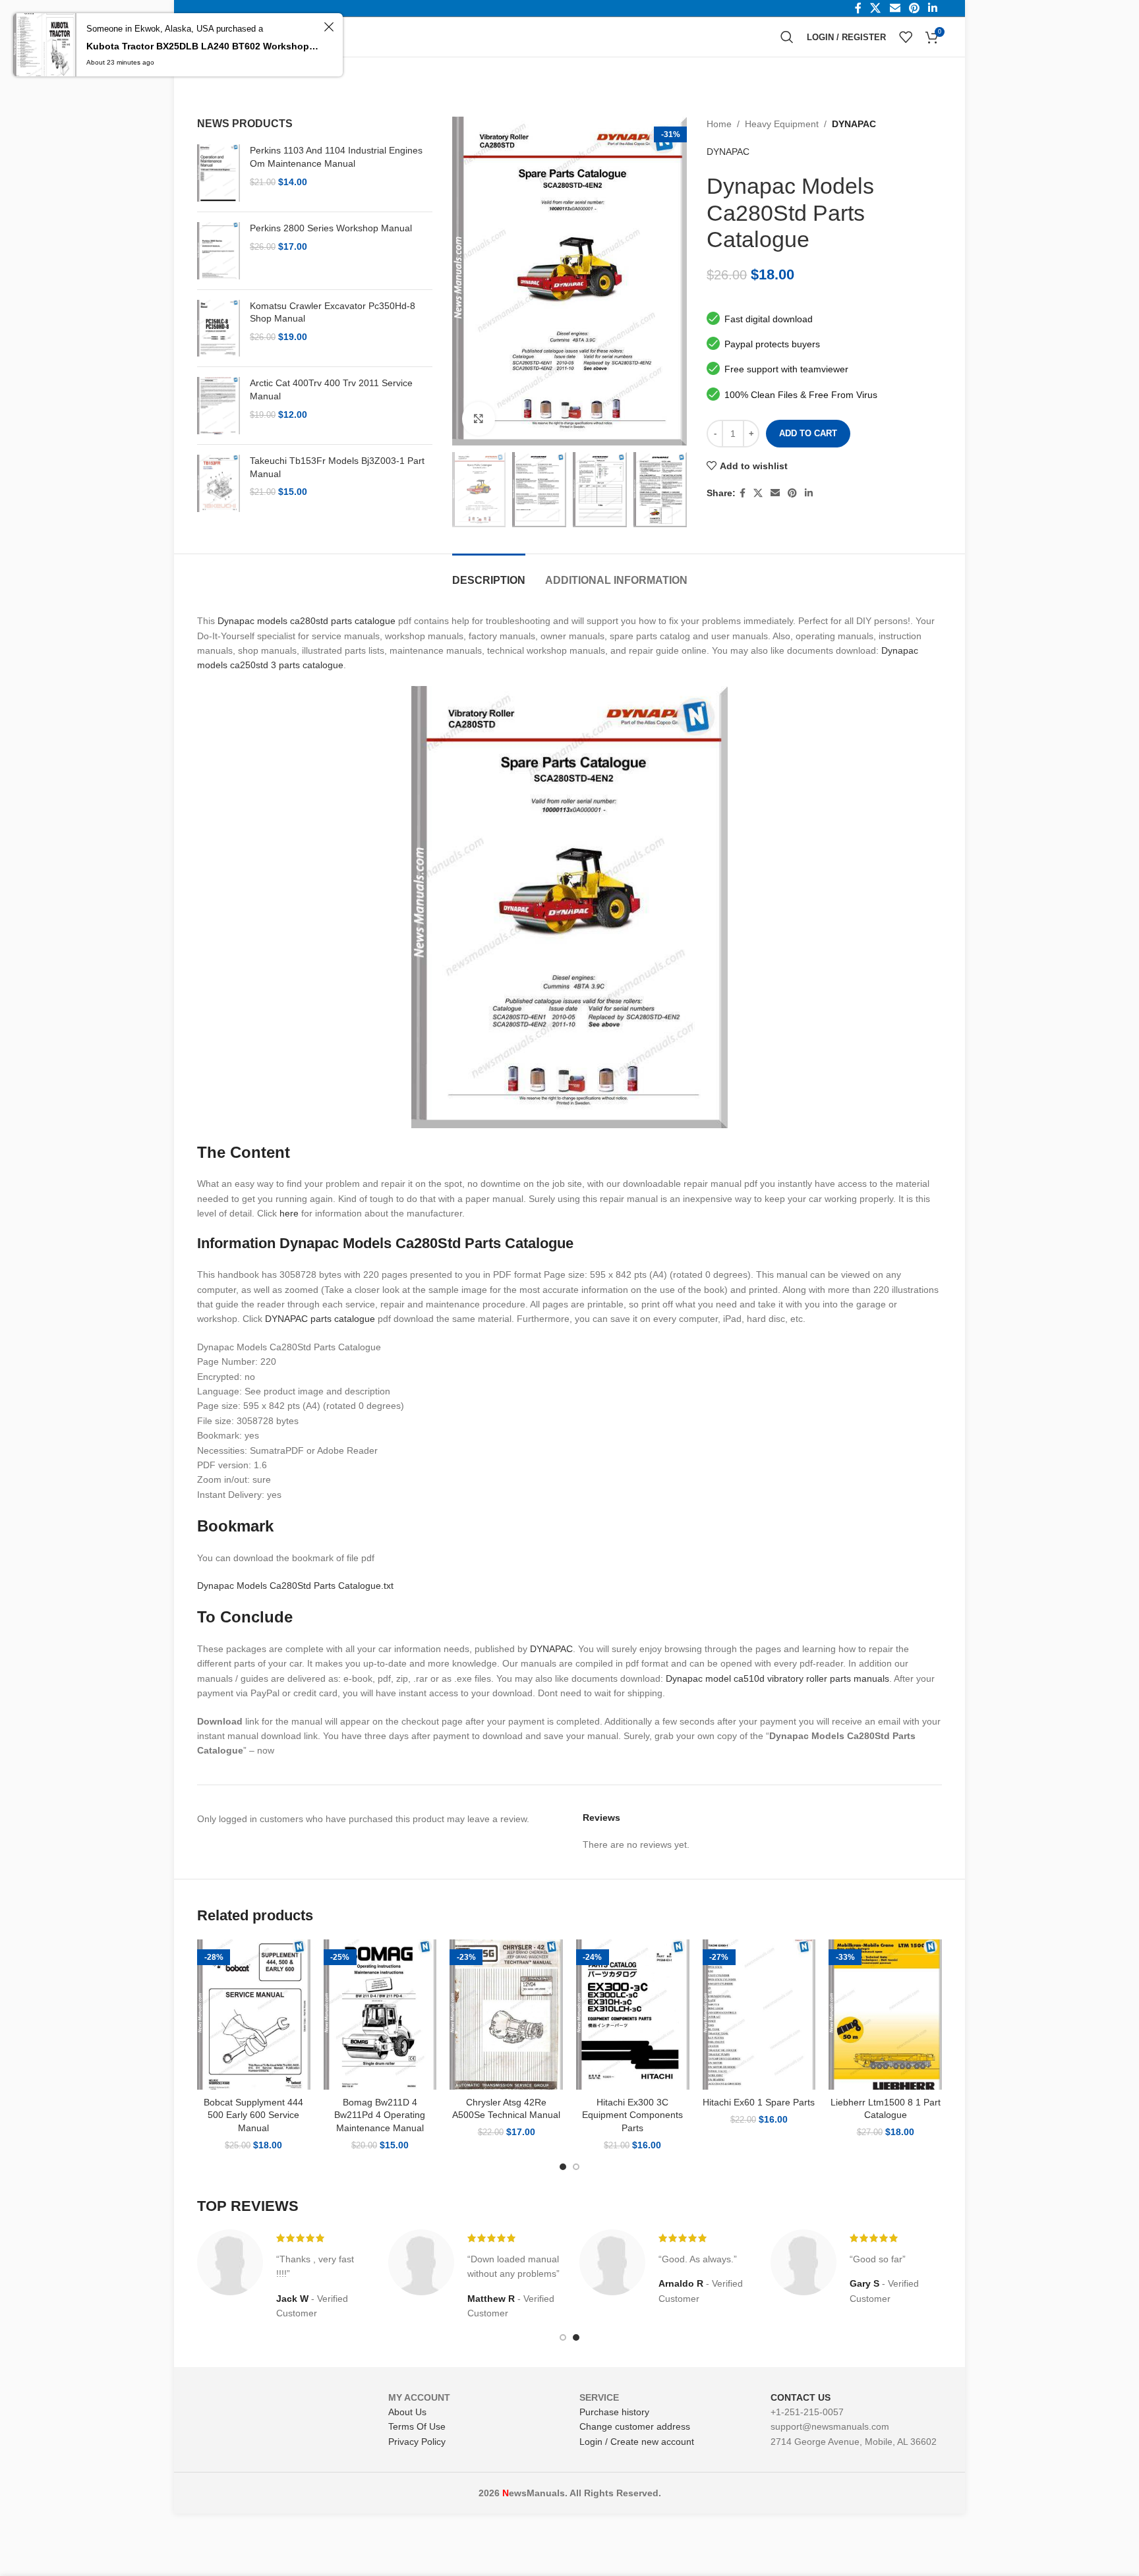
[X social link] (758, 493)
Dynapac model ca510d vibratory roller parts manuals (777, 1678)
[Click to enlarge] (479, 418)
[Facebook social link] (743, 493)
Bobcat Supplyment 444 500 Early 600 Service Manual (253, 2115)
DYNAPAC (854, 124)
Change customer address (635, 2426)
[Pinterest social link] (792, 493)
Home (719, 124)
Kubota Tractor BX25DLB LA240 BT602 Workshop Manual (203, 46)
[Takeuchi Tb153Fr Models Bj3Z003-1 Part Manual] (219, 483)
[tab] (489, 574)
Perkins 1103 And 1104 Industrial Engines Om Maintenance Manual (336, 157)
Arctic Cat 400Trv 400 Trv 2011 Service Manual (331, 389)
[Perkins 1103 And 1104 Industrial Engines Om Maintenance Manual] (219, 173)
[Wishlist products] (906, 37)
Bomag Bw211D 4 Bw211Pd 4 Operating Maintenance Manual (380, 2115)
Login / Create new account (637, 2442)
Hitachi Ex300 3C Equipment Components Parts (632, 2115)
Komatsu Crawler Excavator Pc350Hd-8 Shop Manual (333, 312)
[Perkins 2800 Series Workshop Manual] (219, 251)
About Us (407, 2412)
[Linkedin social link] (809, 493)
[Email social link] (775, 493)
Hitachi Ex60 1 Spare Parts (759, 2102)
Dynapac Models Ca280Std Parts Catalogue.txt (295, 1586)
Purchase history (614, 2412)
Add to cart (808, 433)
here (289, 1213)
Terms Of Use (417, 2426)
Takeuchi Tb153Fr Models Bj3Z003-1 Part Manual (337, 467)
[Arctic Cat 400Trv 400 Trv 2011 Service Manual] (219, 406)
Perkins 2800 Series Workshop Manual (331, 228)
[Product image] (254, 2015)
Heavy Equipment (782, 124)
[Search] (787, 37)
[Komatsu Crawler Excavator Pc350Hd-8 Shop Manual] (219, 329)
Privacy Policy (417, 2442)
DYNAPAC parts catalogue (320, 1319)
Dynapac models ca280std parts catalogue (307, 621)
